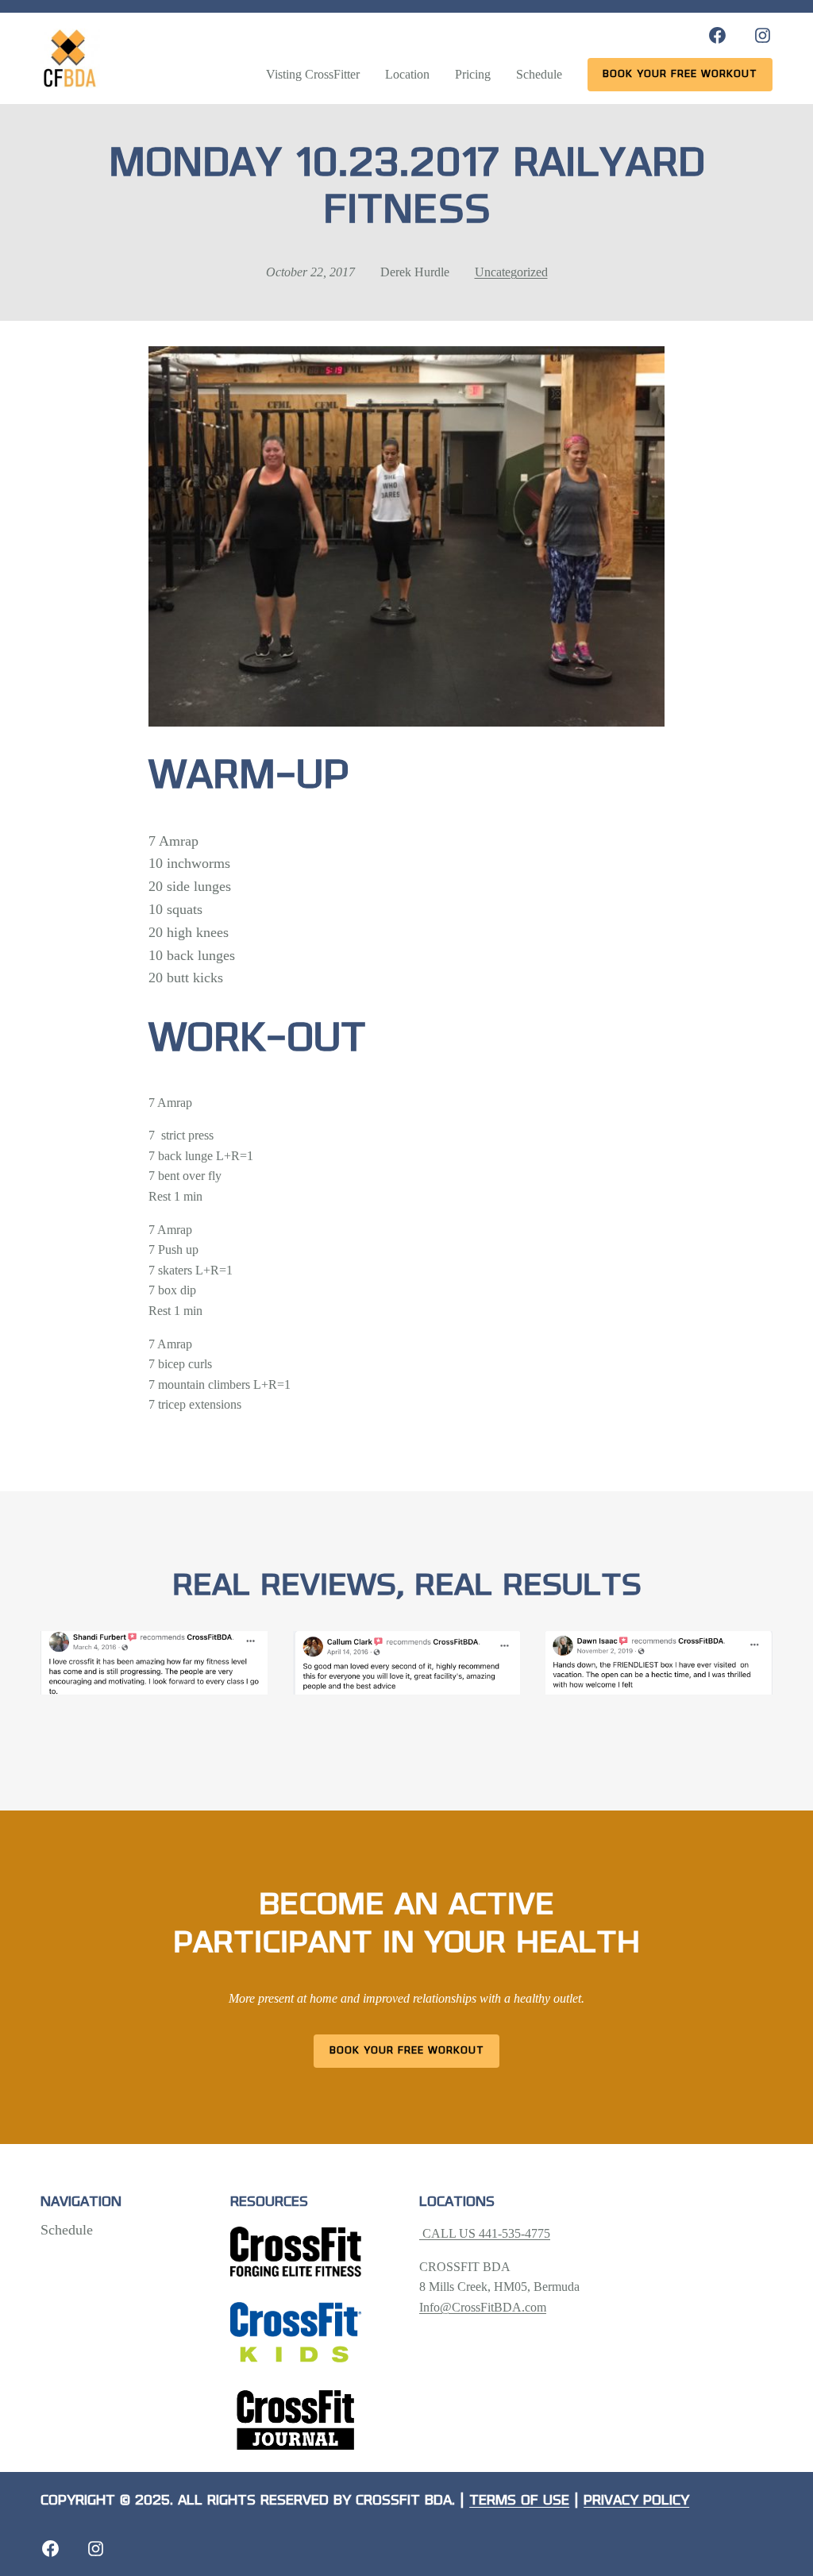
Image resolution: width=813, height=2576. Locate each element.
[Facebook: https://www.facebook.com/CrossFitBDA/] (717, 35)
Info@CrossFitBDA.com (483, 2307)
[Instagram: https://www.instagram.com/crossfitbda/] (763, 35)
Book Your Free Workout (407, 2051)
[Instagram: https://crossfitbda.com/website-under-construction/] (96, 2549)
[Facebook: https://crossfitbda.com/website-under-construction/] (50, 2549)
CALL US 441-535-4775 (485, 2233)
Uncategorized (511, 272)
